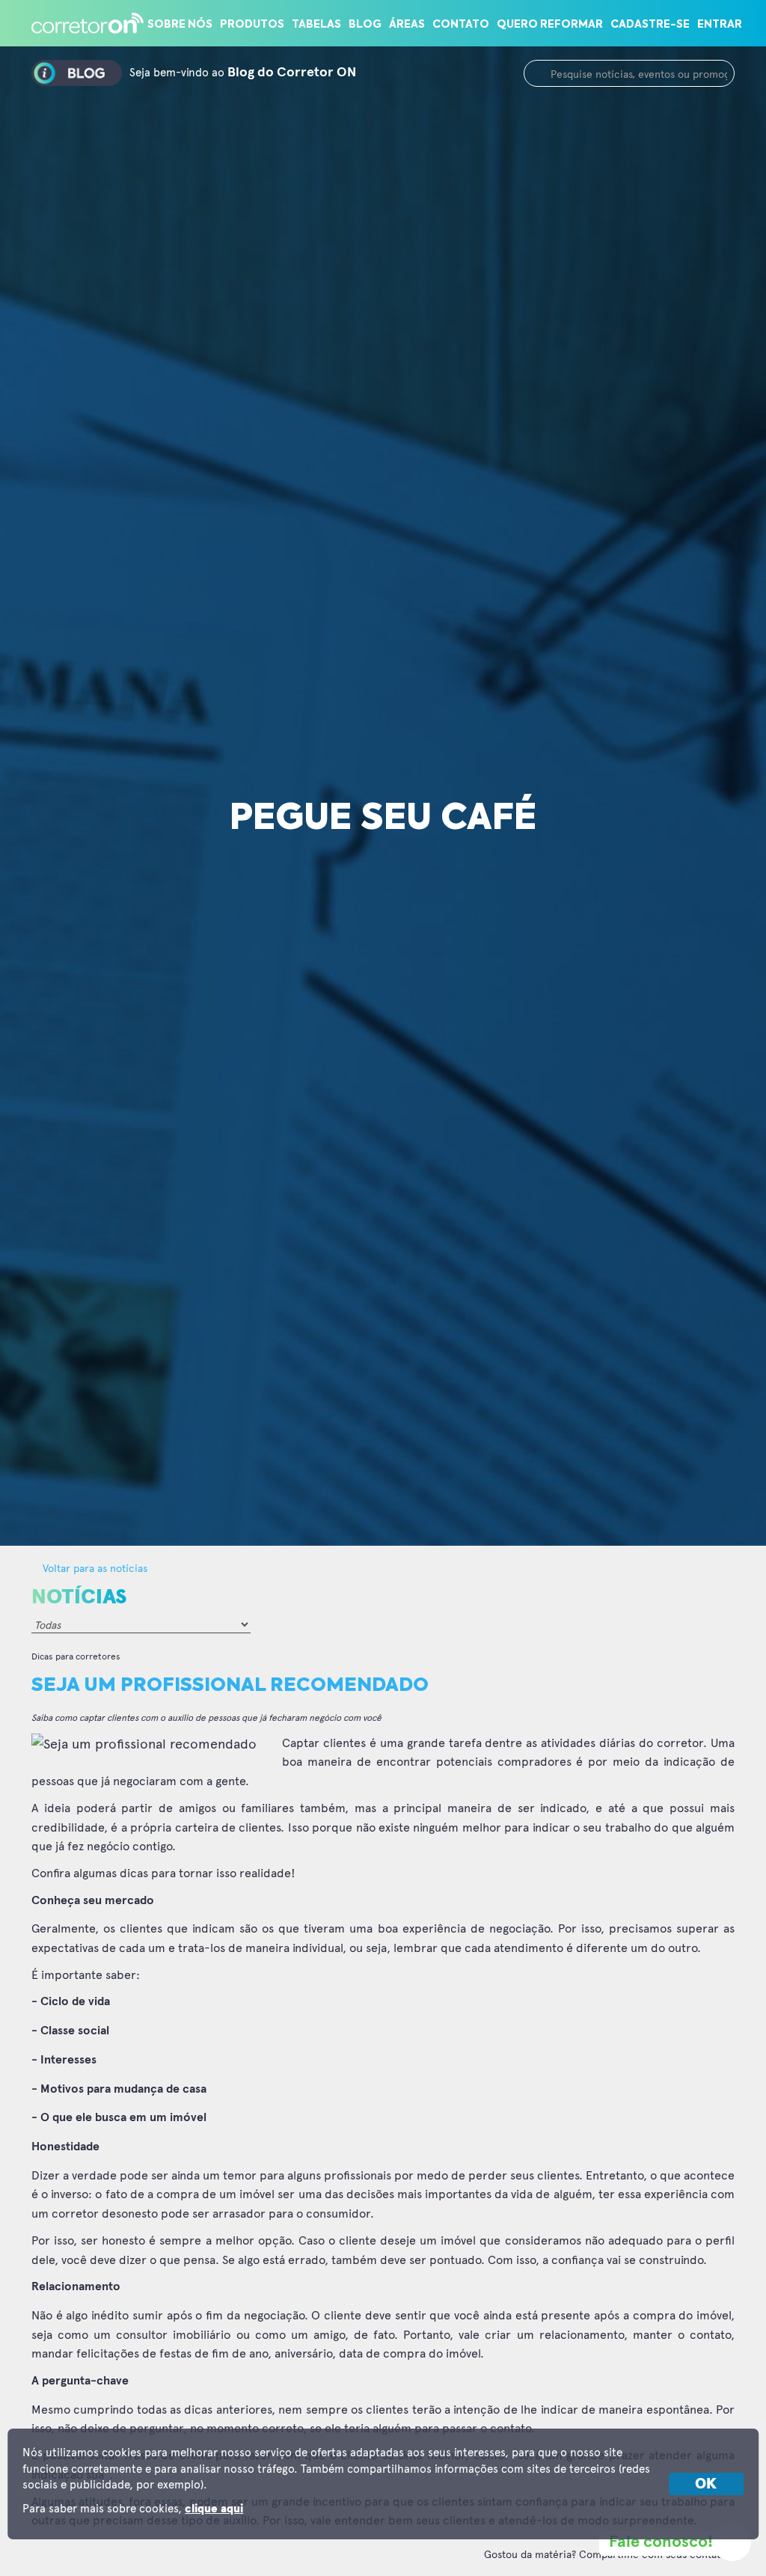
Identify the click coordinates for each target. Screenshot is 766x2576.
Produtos (252, 25)
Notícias (79, 1597)
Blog (365, 25)
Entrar (720, 25)
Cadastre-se (650, 25)
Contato (461, 25)
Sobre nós (180, 25)
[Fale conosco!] (732, 2542)
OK (706, 2484)
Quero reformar (550, 25)
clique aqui (214, 2509)
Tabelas (316, 25)
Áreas (407, 25)
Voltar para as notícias (94, 1568)
